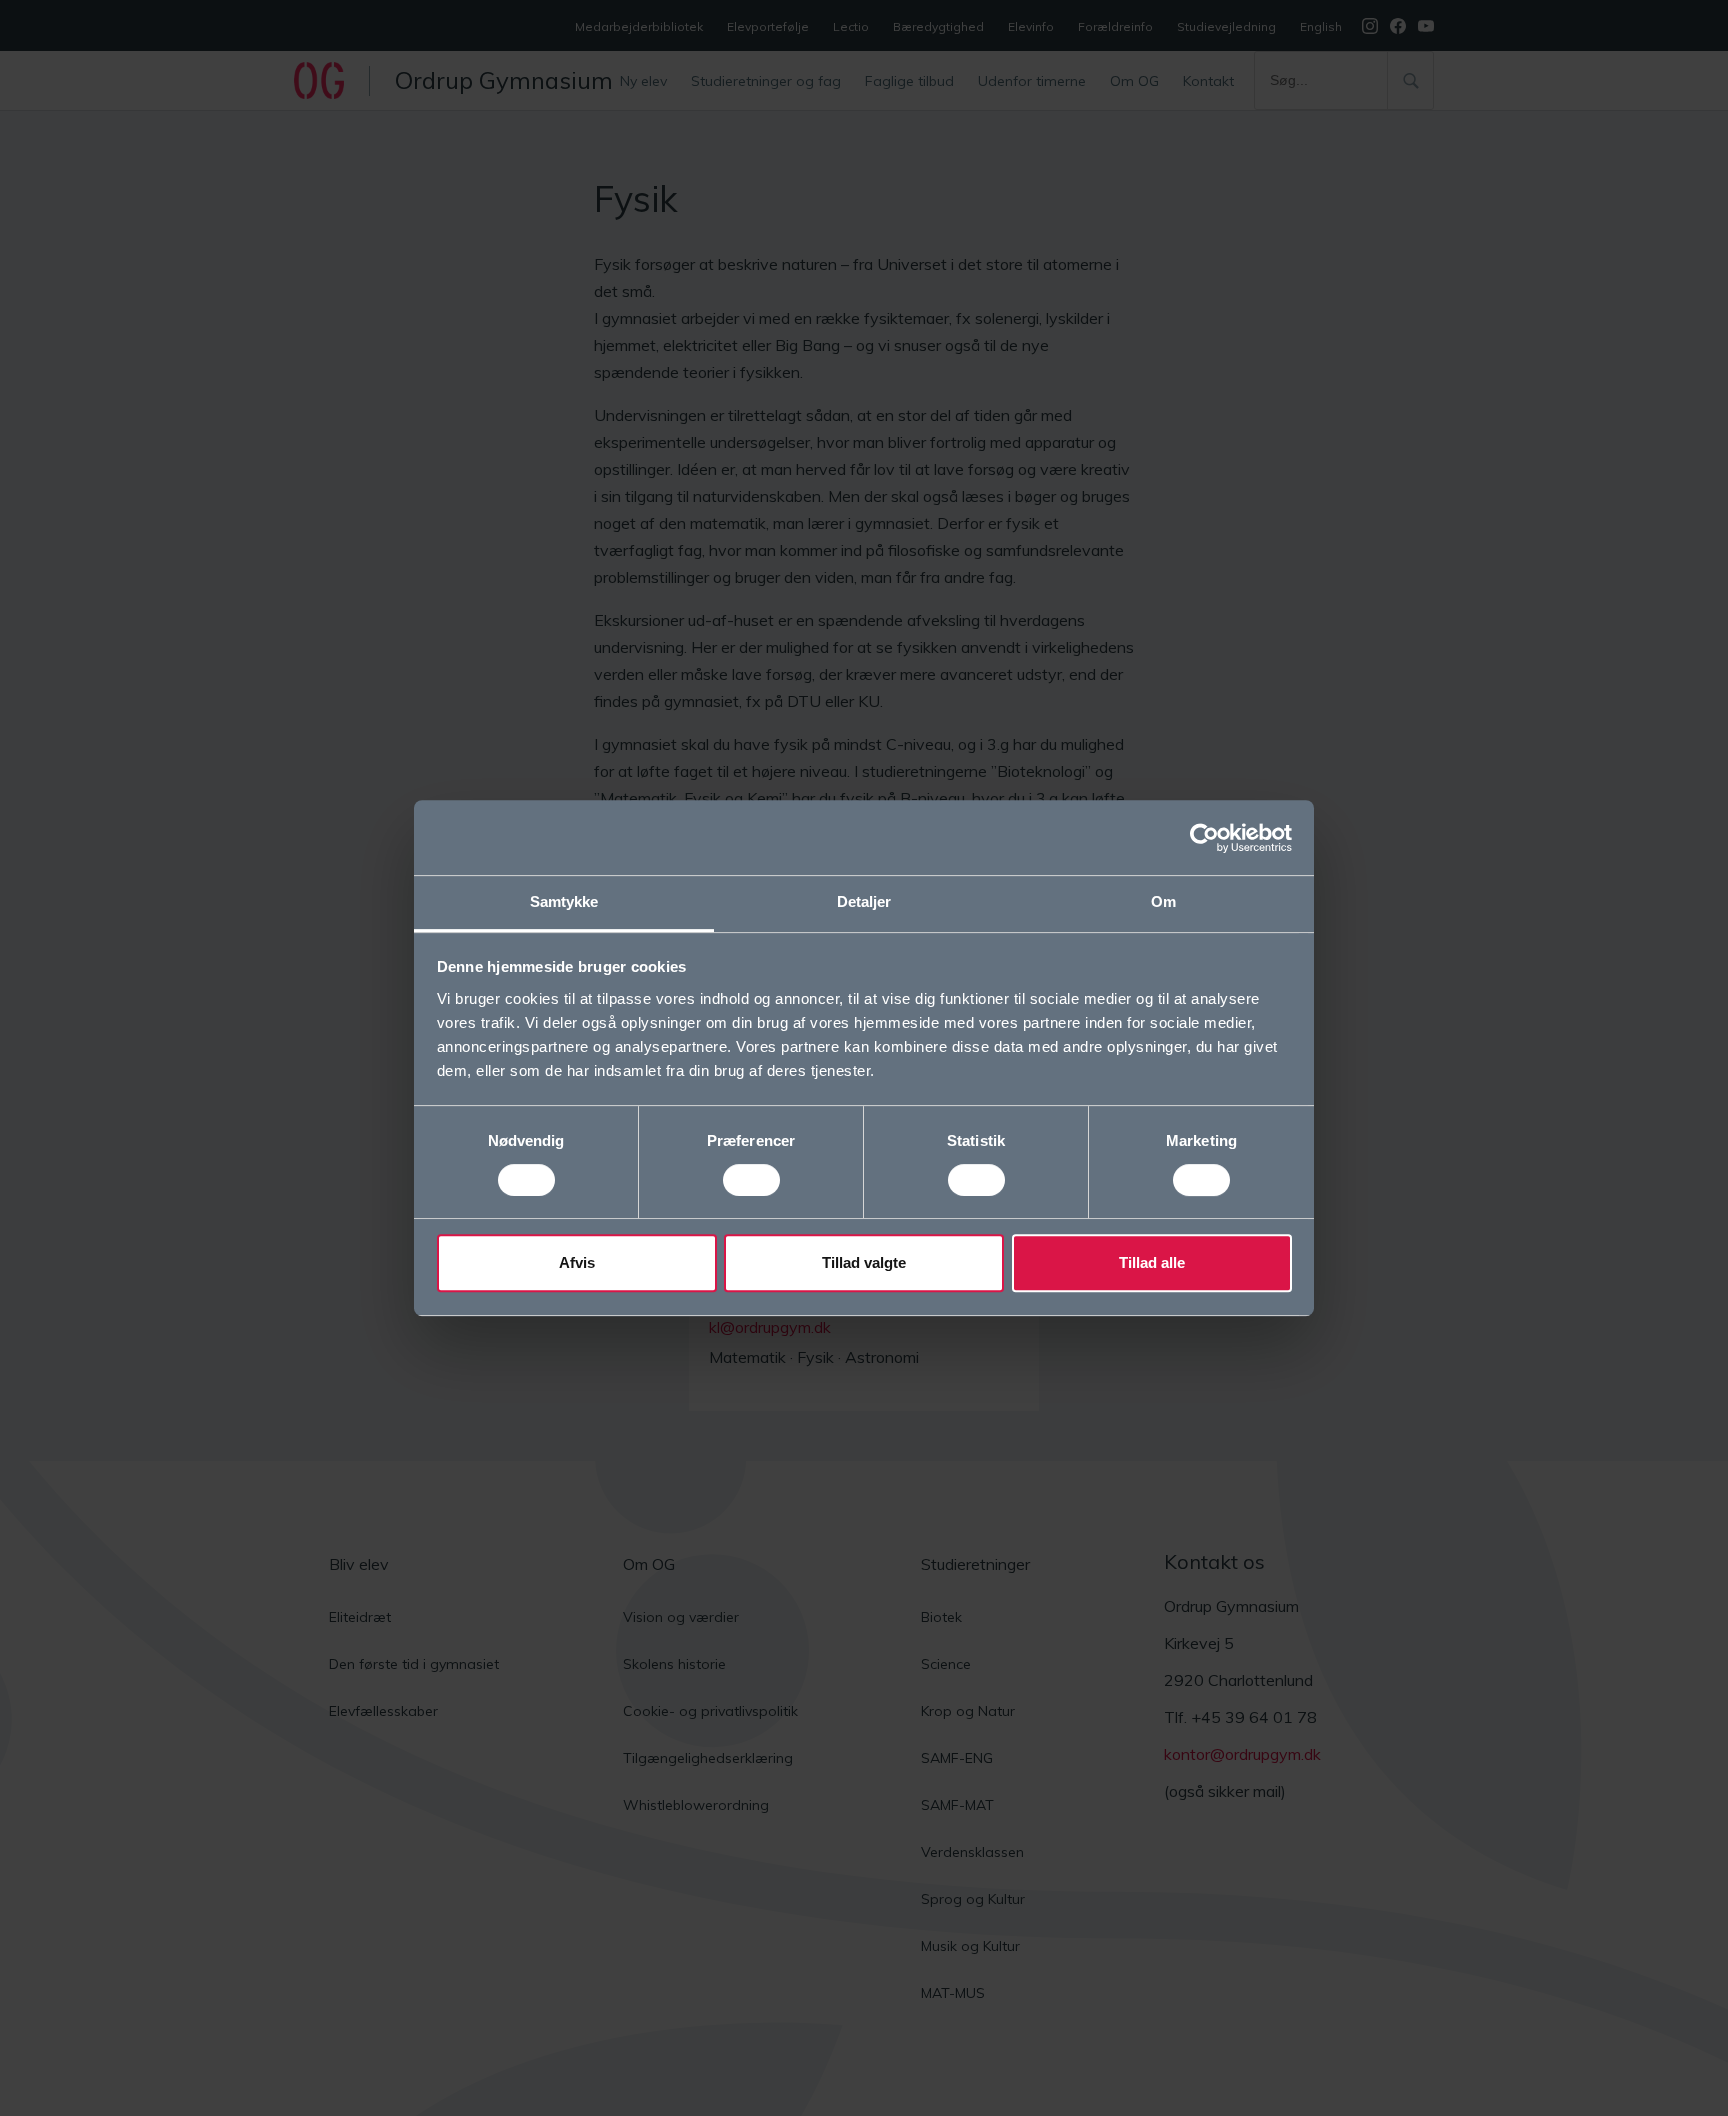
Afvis (577, 1262)
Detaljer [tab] (864, 901)
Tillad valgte (864, 1262)
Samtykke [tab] (564, 901)
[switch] (751, 1180)
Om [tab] (1163, 901)
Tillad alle (1152, 1262)
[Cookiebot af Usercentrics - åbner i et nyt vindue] (1204, 838)
